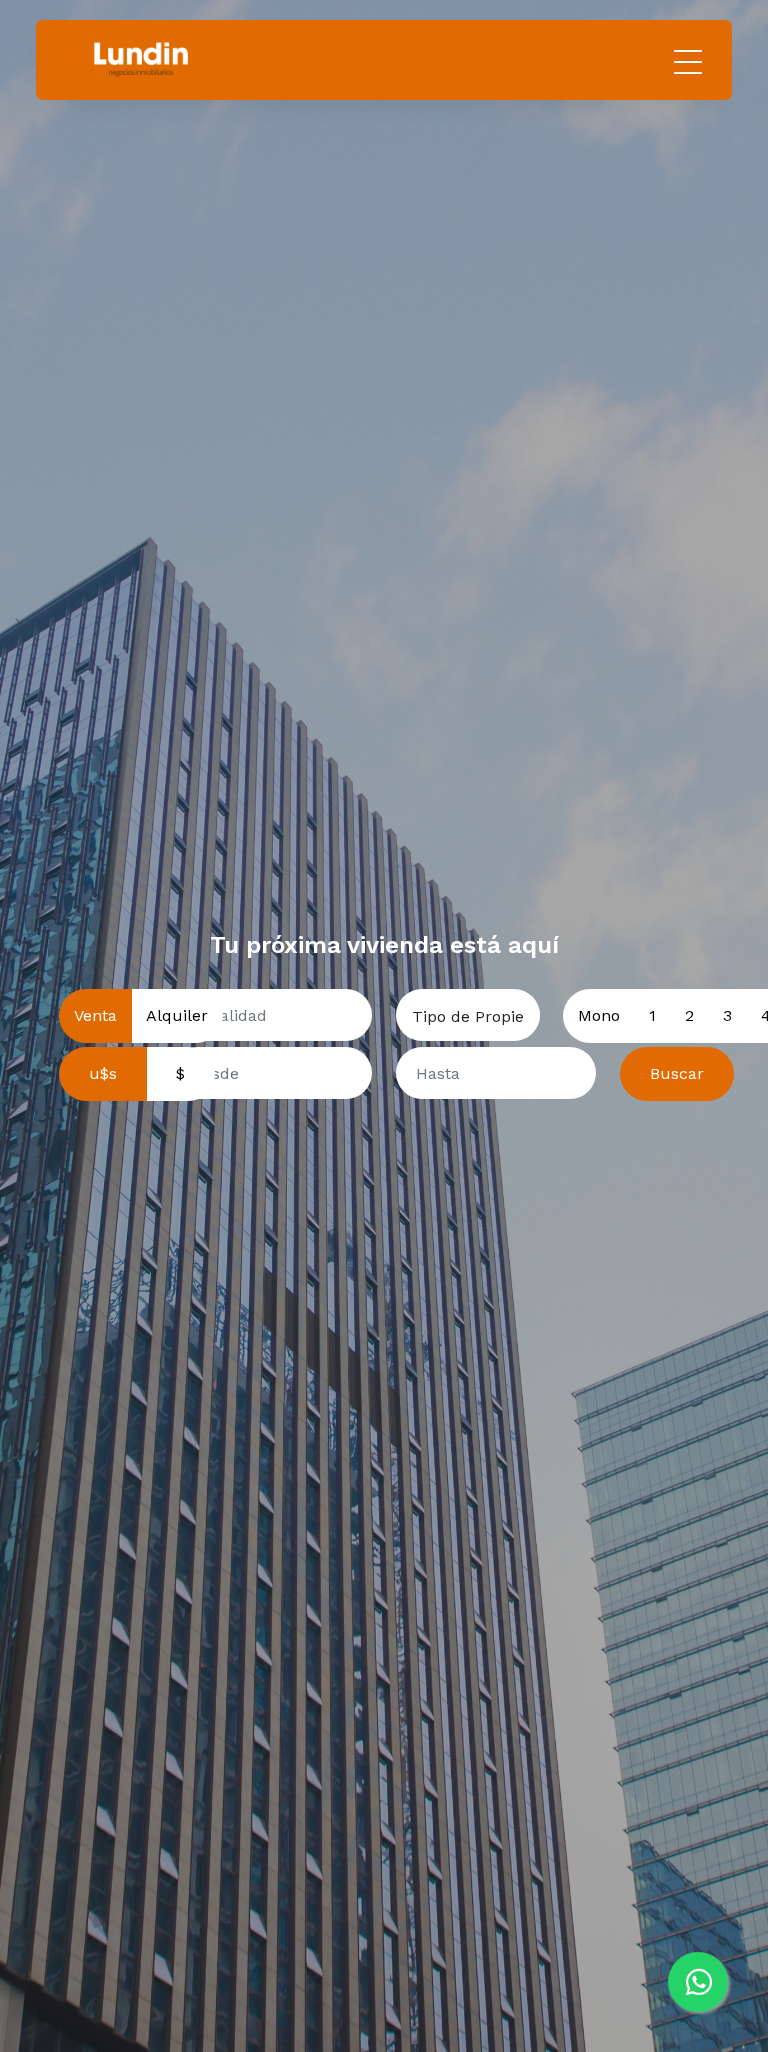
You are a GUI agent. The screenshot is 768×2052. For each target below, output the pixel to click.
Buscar (677, 1073)
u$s (103, 1073)
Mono (599, 1015)
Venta (95, 1015)
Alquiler (177, 1015)
